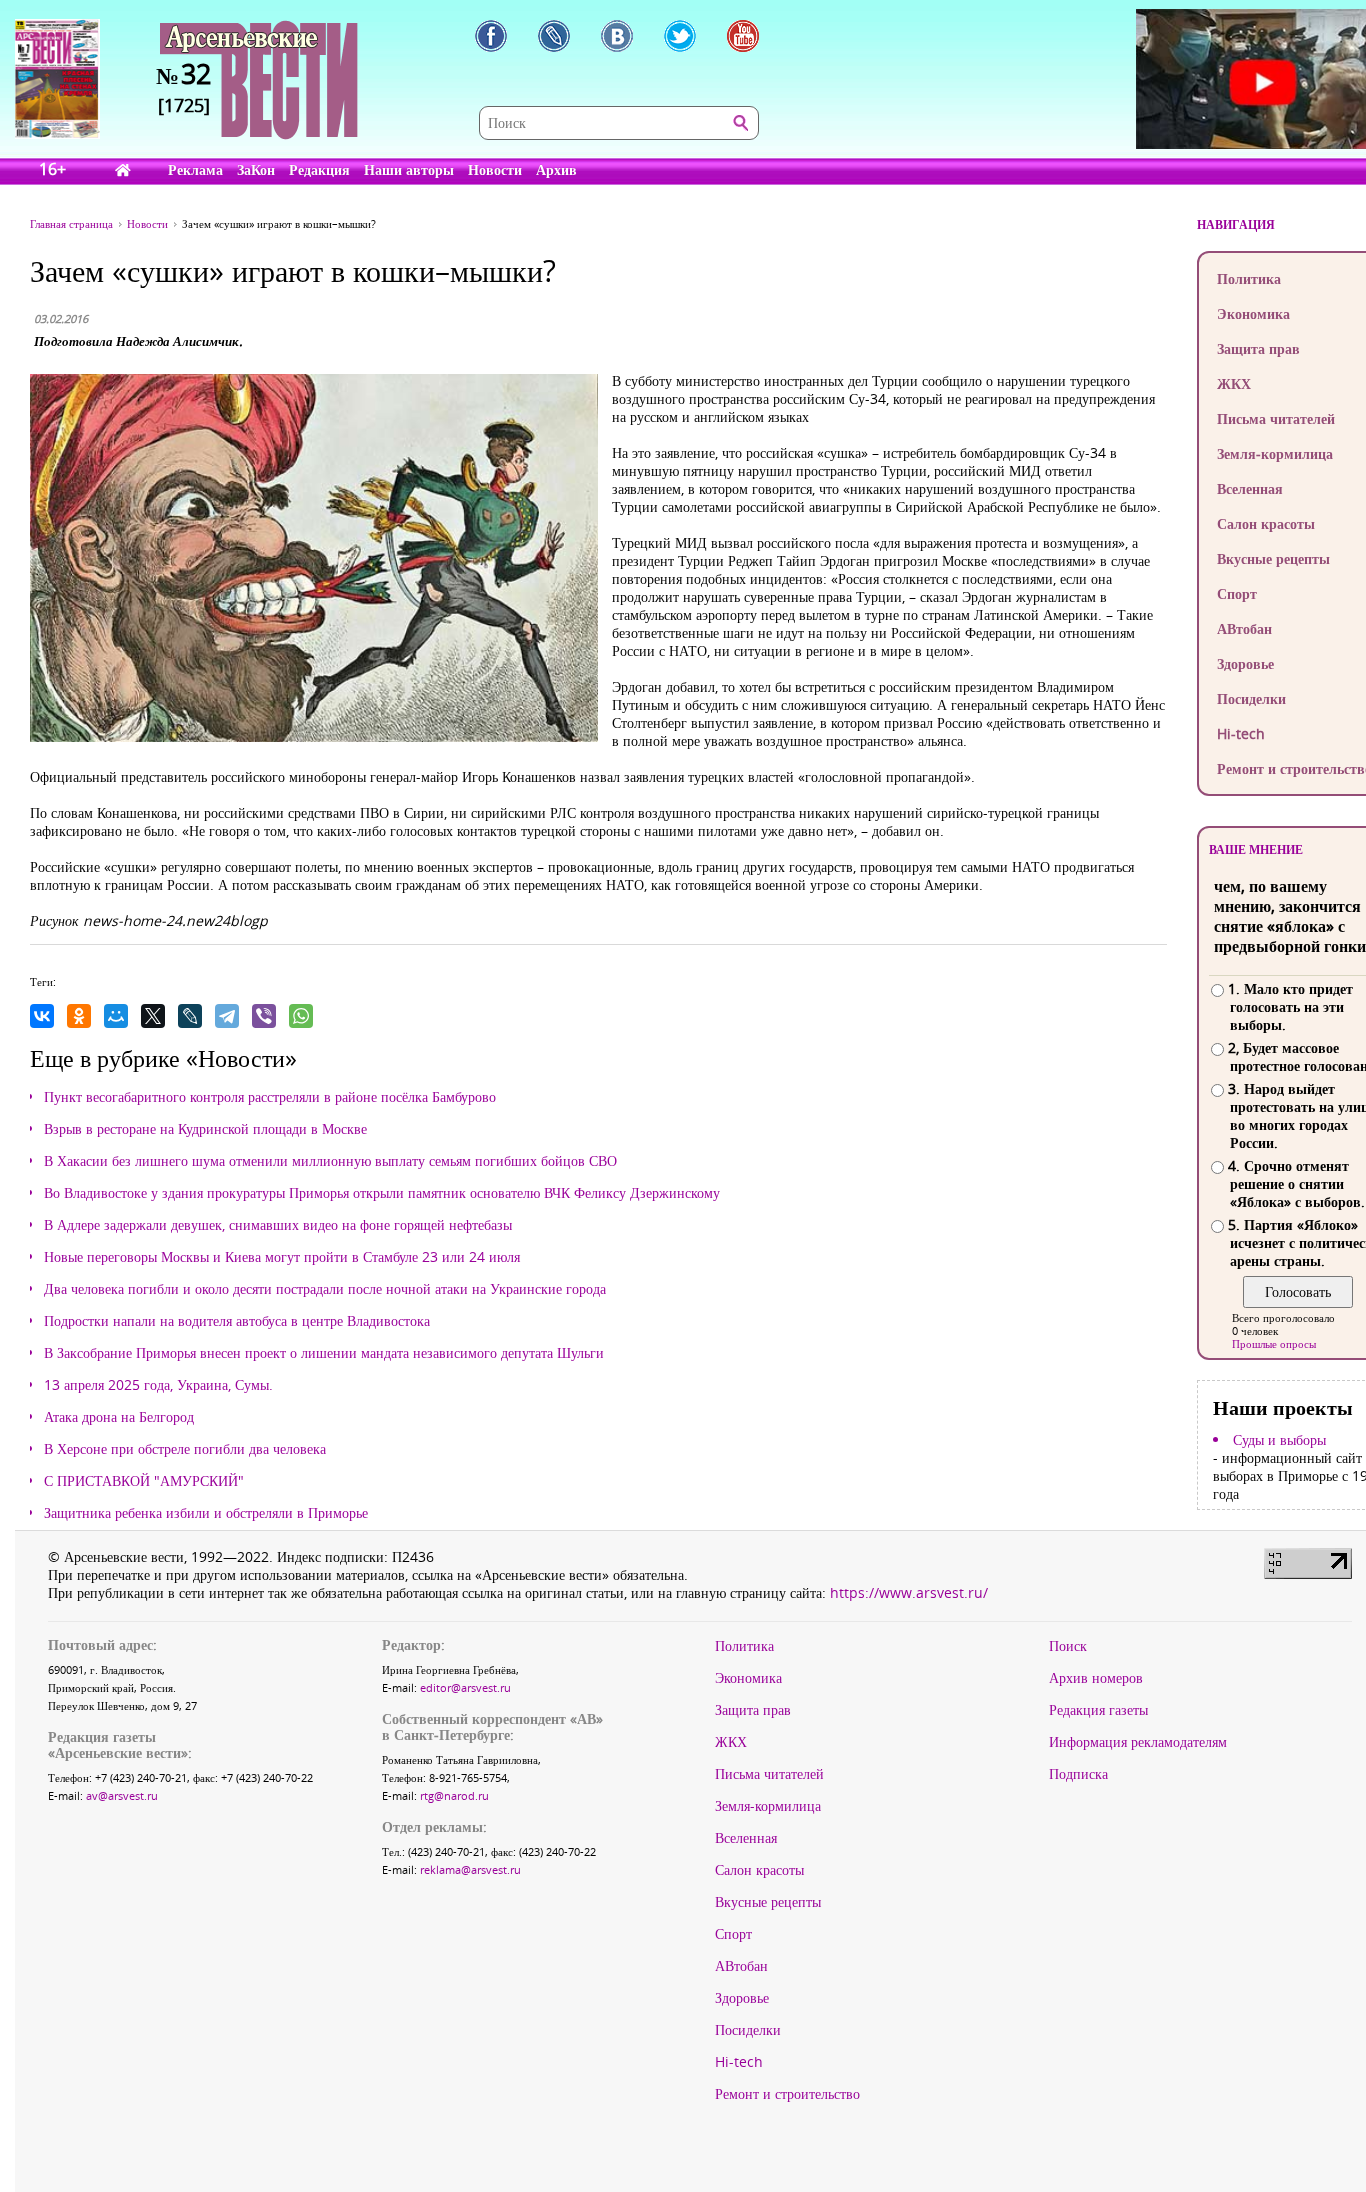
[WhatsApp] (301, 1016)
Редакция (319, 169)
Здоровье (742, 1998)
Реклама (195, 169)
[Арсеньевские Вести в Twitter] (680, 36)
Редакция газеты (1098, 1710)
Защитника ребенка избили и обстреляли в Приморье (206, 1513)
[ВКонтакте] (42, 1016)
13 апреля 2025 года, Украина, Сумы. (158, 1385)
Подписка (1078, 1774)
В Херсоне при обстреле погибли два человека (185, 1449)
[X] (153, 1016)
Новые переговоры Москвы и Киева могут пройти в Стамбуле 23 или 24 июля (282, 1257)
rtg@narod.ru (454, 1795)
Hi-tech (739, 2062)
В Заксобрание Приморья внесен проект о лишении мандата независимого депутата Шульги (324, 1353)
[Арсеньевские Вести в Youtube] (743, 36)
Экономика (748, 1678)
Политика (744, 1646)
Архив (556, 169)
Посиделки (748, 2030)
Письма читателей (769, 1774)
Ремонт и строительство (787, 2094)
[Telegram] (227, 1016)
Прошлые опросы (1274, 1343)
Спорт (733, 1934)
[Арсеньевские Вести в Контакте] (617, 36)
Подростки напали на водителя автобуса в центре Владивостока (237, 1321)
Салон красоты (759, 1870)
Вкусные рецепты (768, 1902)
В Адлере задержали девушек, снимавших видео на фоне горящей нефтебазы (278, 1225)
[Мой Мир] (116, 1016)
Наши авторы (409, 169)
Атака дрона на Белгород (119, 1417)
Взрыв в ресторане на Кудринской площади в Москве (205, 1129)
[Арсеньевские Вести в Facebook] (491, 36)
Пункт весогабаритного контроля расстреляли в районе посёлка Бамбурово (270, 1097)
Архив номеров (1096, 1678)
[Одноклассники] (79, 1016)
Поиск (1068, 1646)
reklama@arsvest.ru (470, 1869)
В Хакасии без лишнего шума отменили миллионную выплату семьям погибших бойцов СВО (330, 1161)
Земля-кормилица (768, 1806)
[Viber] (264, 1016)
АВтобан (741, 1966)
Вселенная (746, 1838)
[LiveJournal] (190, 1016)
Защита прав (753, 1710)
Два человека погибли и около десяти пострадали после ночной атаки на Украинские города (325, 1289)
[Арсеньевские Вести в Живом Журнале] (554, 36)
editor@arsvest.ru (465, 1687)
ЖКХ (731, 1742)
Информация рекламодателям (1138, 1742)
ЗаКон (256, 169)
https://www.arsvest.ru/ (909, 1592)
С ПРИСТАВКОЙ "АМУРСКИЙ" (144, 1481)
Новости (495, 169)
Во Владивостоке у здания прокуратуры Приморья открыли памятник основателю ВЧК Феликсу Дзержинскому (382, 1193)
